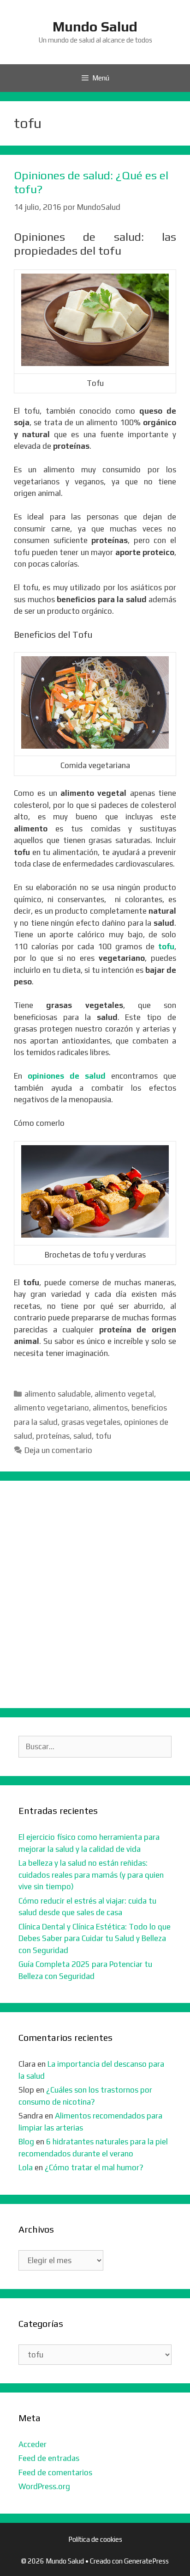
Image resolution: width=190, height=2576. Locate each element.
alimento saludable (58, 1394)
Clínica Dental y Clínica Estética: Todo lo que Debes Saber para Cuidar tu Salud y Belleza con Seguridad (95, 1938)
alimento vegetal (124, 1394)
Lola (26, 2167)
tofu (166, 946)
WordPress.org (44, 2486)
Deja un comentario (58, 1450)
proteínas (53, 1436)
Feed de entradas (49, 2458)
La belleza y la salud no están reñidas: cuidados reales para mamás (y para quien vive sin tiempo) (91, 1875)
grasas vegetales (91, 1422)
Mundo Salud (95, 27)
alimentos (110, 1408)
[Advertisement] (95, 1594)
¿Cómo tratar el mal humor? (94, 2167)
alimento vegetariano (51, 1408)
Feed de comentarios (55, 2472)
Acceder (33, 2444)
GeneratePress (146, 2561)
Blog (26, 2142)
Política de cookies (95, 2539)
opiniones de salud (67, 1076)
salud (83, 1436)
